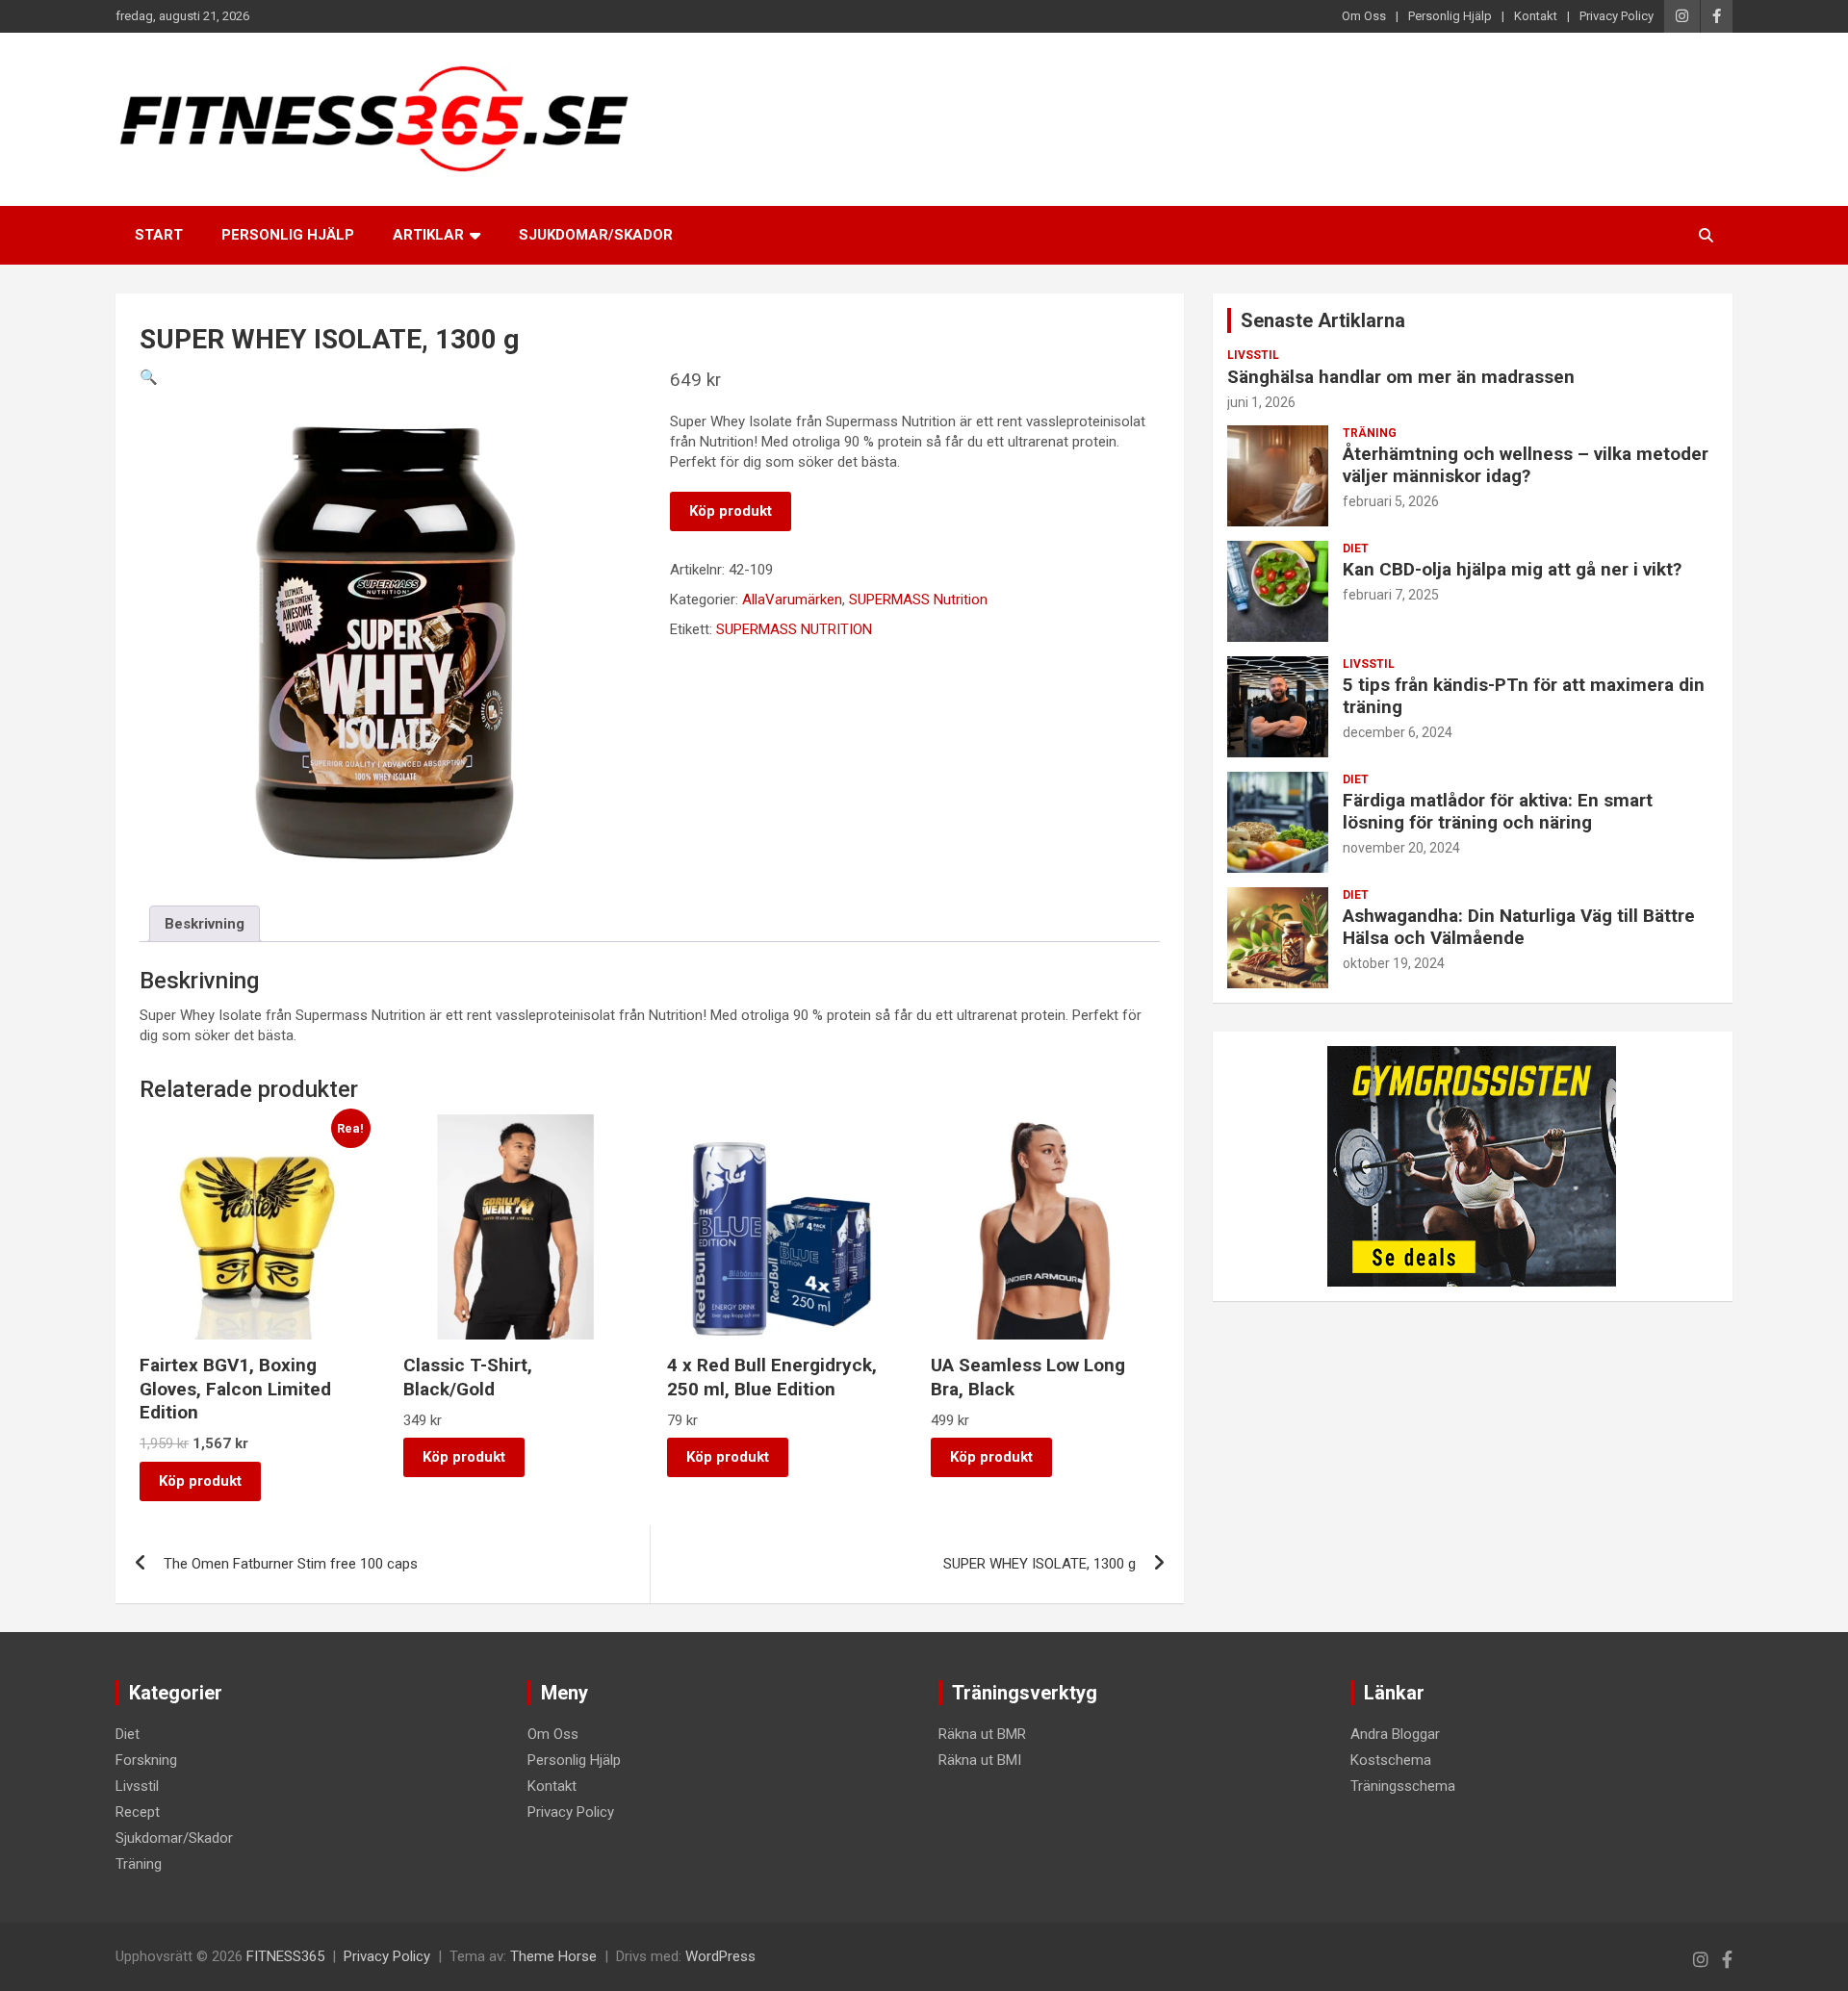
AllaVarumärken (792, 600)
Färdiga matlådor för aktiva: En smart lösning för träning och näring (1498, 811)
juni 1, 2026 (1261, 402)
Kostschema (1391, 1760)
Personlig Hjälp (1450, 16)
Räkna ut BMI (980, 1760)
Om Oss (1364, 16)
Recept (138, 1812)
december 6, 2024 (1398, 732)
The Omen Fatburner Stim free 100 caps (291, 1564)
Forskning (146, 1760)
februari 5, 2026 (1391, 501)
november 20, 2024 (1401, 848)
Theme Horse (553, 1956)
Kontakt (1536, 16)
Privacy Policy (1617, 16)
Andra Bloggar (1395, 1734)
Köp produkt (731, 511)
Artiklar (428, 235)
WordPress (720, 1956)
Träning (1370, 433)
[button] (149, 377)
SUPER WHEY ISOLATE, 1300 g (1039, 1564)
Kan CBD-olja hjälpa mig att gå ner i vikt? (1512, 569)
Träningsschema (1403, 1786)
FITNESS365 (285, 1956)
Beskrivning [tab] (205, 924)
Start (159, 235)
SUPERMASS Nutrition (918, 600)
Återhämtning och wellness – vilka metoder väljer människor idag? (1526, 465)
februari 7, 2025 (1391, 595)
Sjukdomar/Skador (596, 235)
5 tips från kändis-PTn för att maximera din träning (1524, 696)
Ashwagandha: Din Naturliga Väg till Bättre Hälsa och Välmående (1519, 927)
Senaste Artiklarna (1323, 320)
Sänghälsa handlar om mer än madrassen (1401, 377)
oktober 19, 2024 (1394, 963)
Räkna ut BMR (982, 1734)
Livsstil (1253, 355)
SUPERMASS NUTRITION (794, 629)
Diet (1356, 549)
